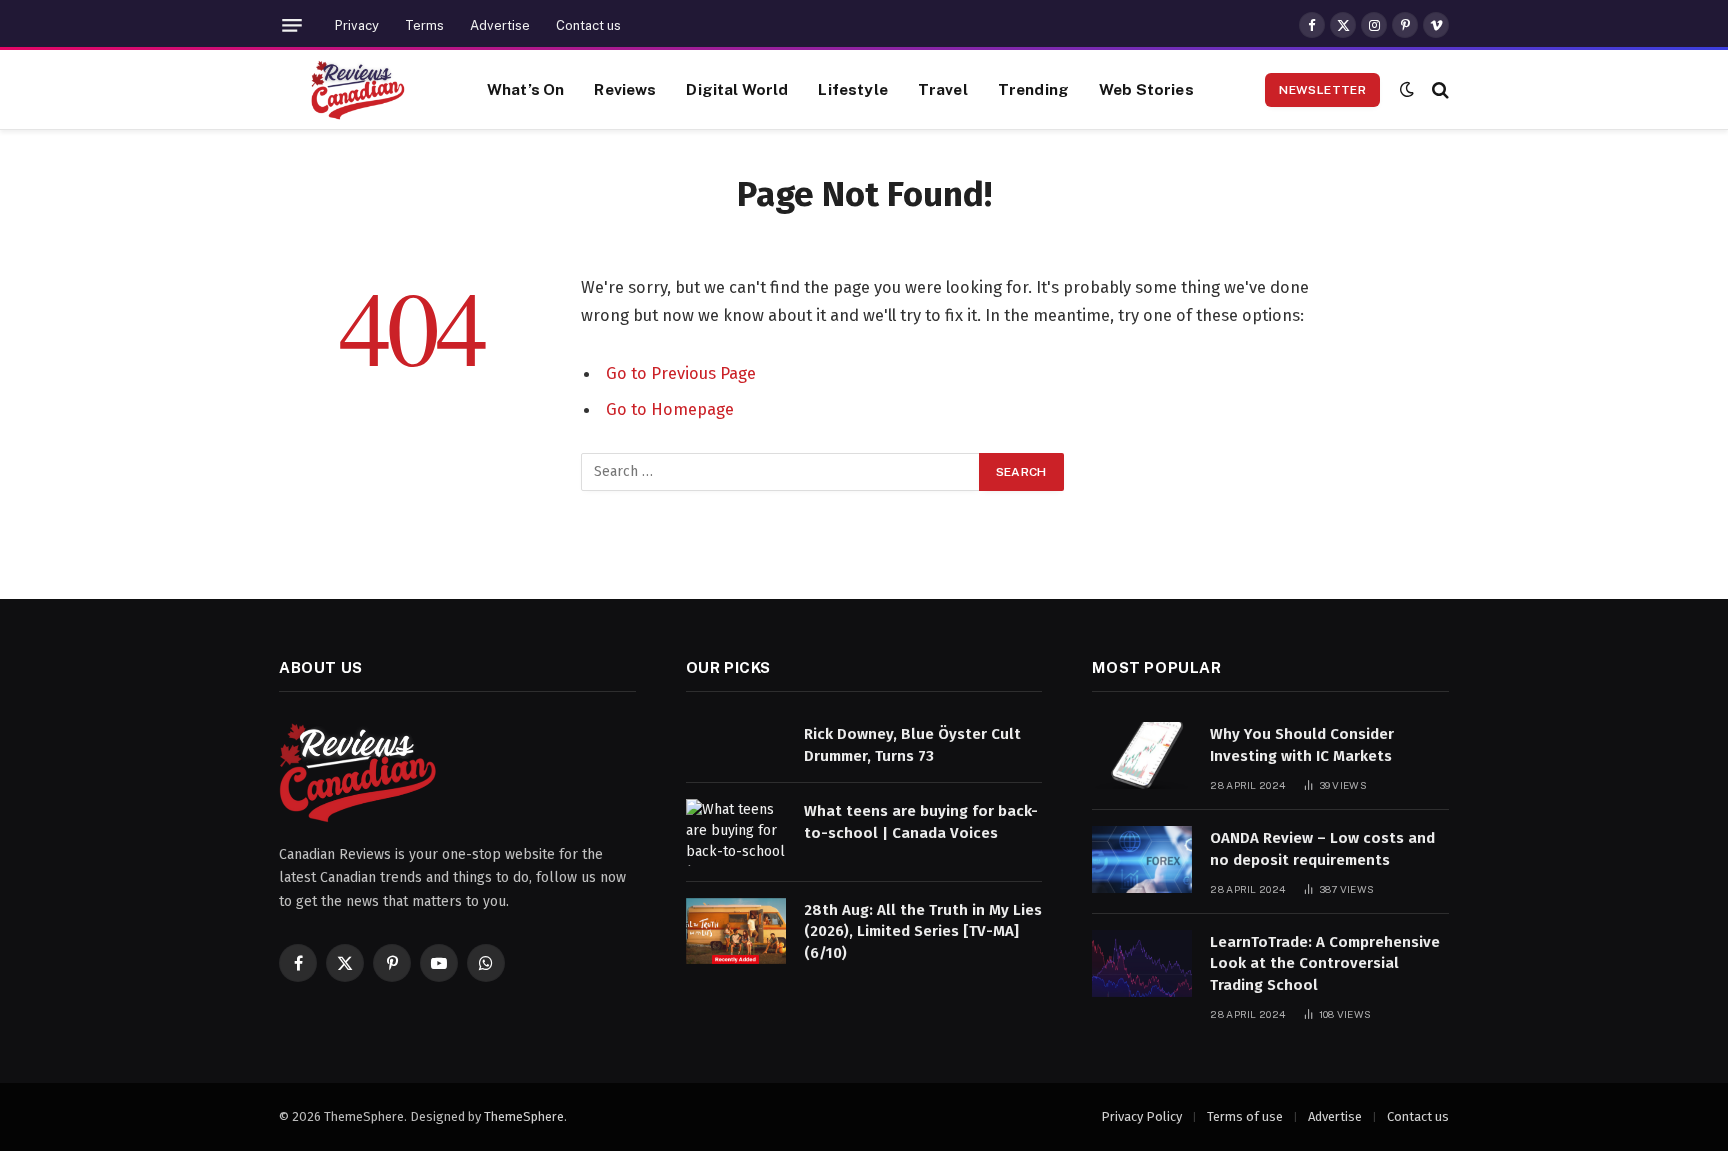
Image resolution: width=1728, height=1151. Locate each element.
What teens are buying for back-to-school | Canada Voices (921, 821)
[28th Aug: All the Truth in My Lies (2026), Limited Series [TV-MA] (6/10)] (736, 931)
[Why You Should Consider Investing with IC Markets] (1142, 755)
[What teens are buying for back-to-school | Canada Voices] (736, 832)
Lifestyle (852, 89)
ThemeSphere (524, 1116)
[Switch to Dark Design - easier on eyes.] (1407, 89)
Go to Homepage (670, 409)
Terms (424, 25)
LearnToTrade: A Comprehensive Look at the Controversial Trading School (1325, 963)
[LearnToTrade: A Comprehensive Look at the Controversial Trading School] (1142, 963)
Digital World (737, 89)
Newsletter (1322, 90)
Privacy (357, 25)
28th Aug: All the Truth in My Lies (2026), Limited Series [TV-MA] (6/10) (923, 931)
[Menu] (292, 25)
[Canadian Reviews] (358, 90)
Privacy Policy (1141, 1116)
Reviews (625, 89)
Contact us (588, 25)
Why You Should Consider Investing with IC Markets (1302, 744)
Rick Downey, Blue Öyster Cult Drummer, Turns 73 (912, 744)
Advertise (500, 25)
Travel (943, 89)
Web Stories (1146, 89)
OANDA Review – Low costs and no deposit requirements (1322, 848)
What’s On (525, 89)
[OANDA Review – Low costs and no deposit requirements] (1142, 859)
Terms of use (1245, 1116)
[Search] (1438, 89)
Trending (1033, 89)
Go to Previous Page (681, 373)
